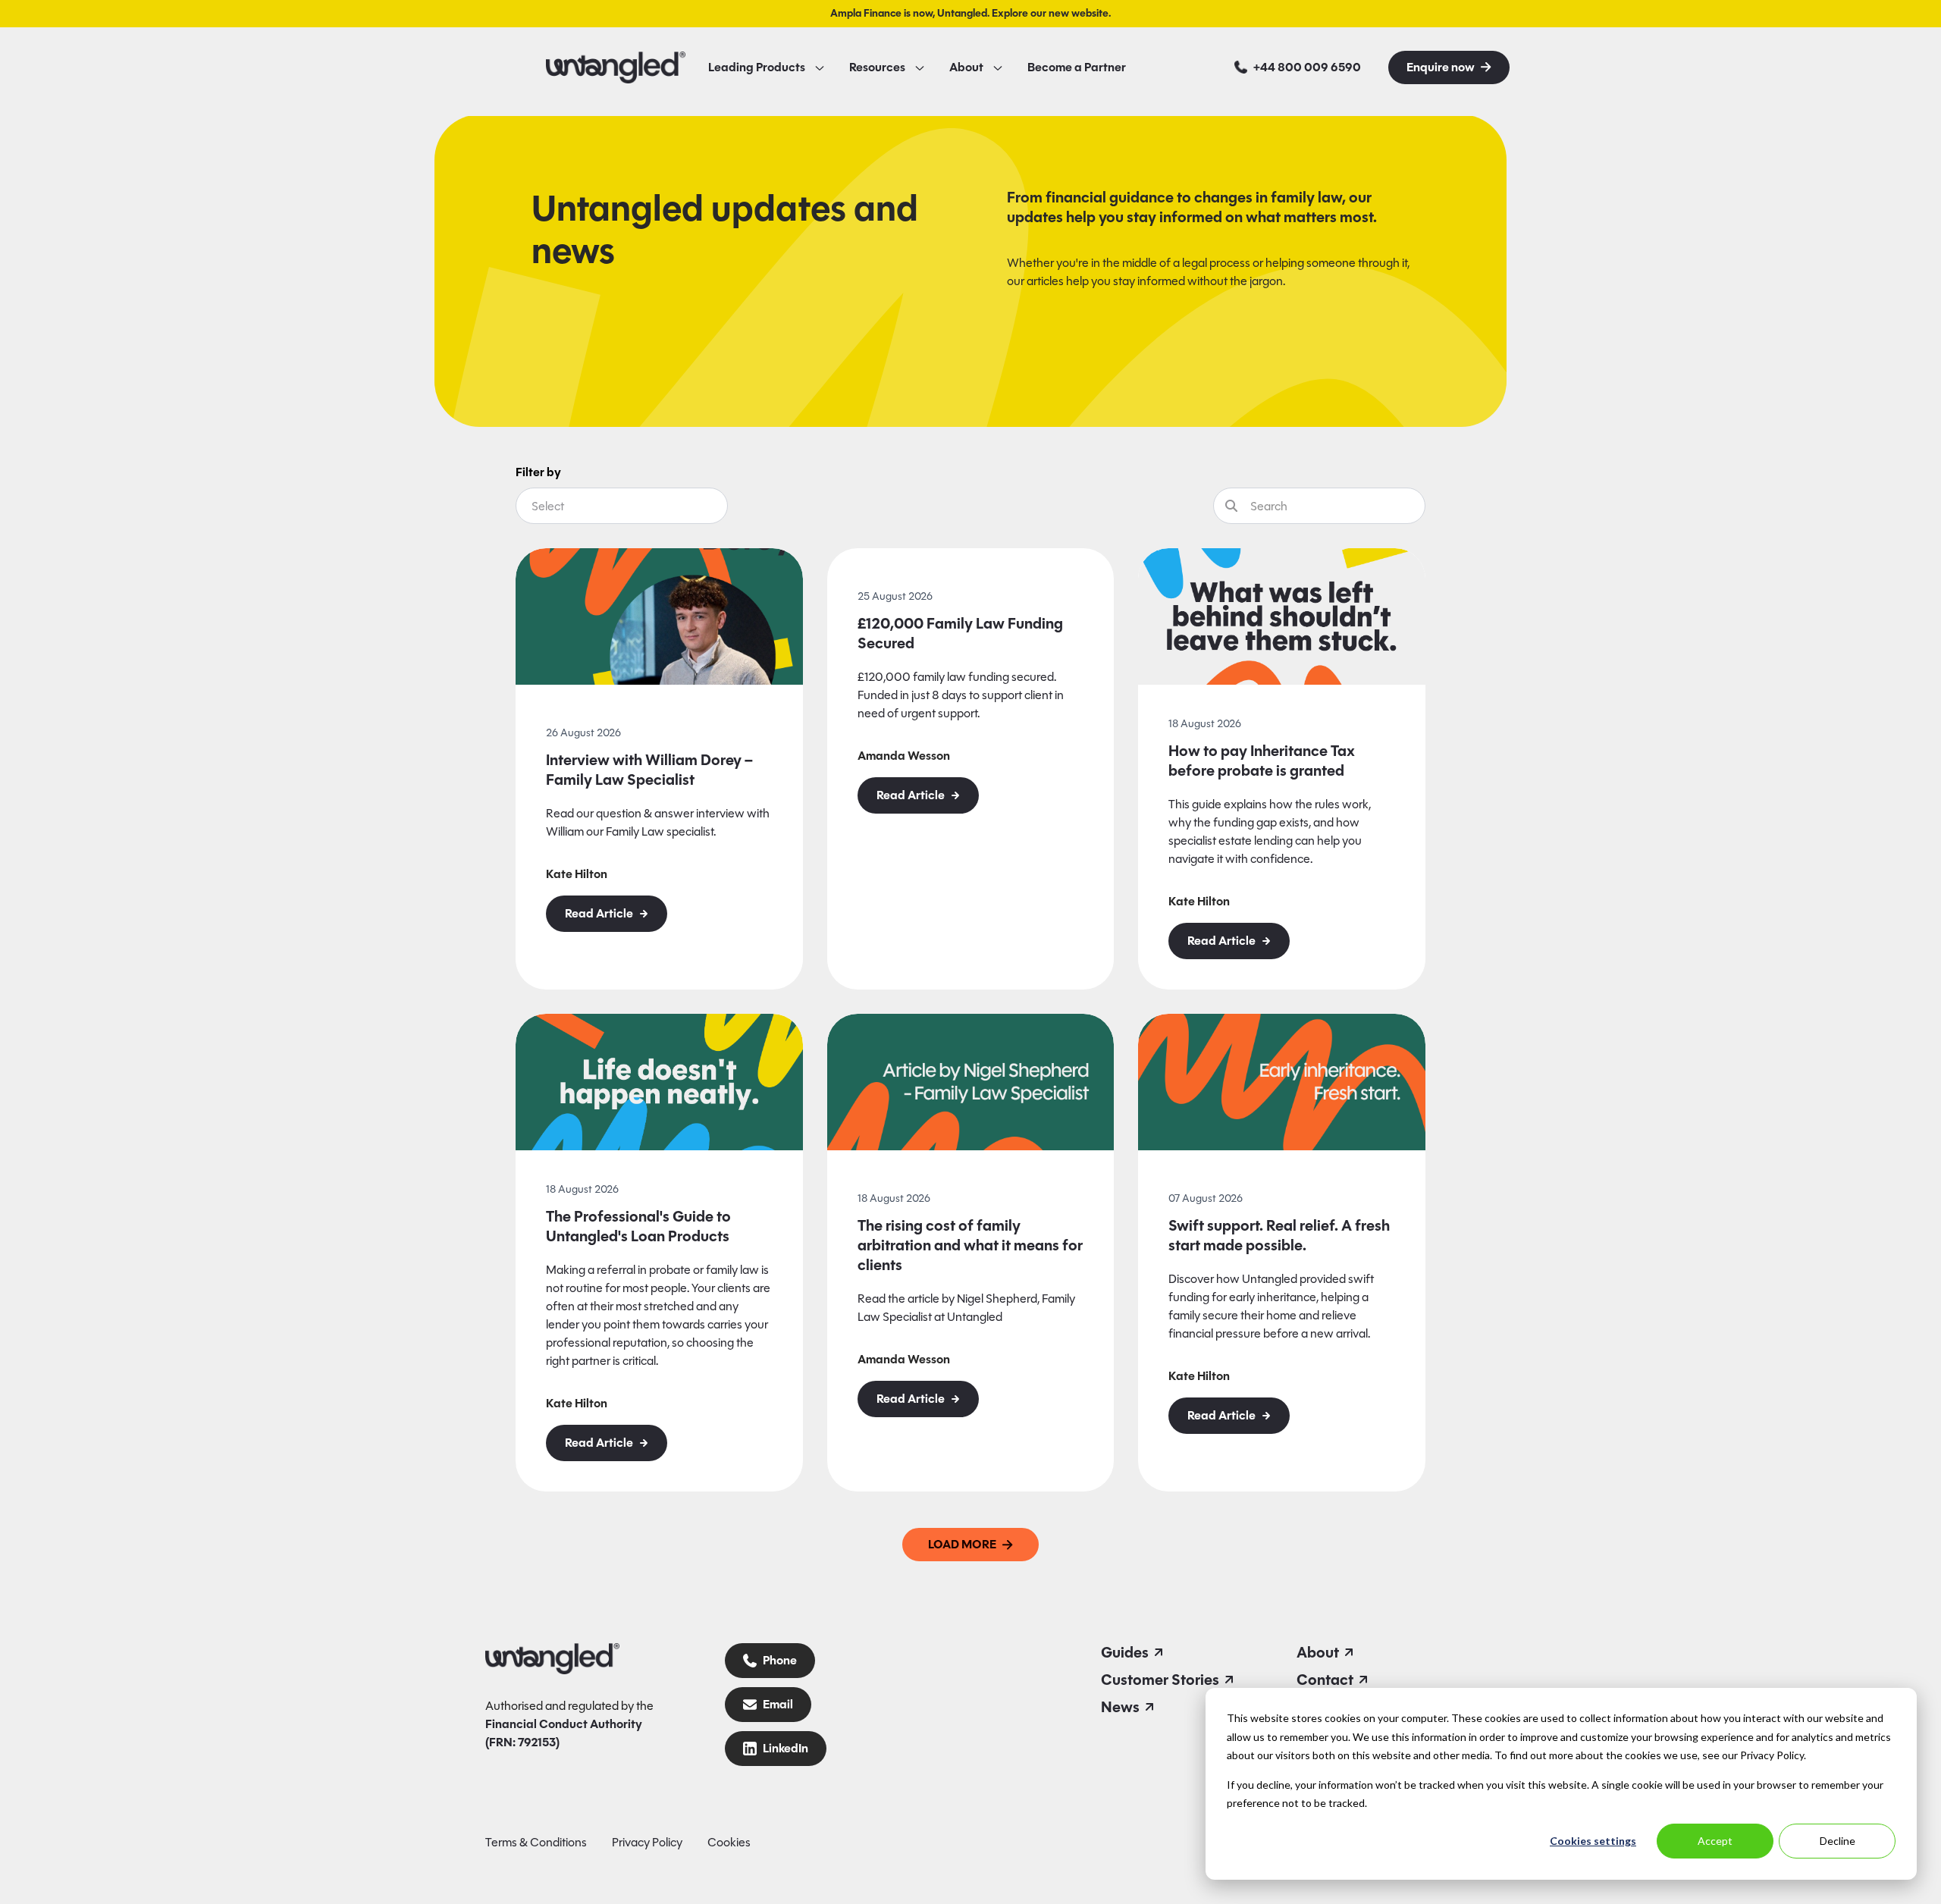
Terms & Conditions (536, 1842)
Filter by (538, 472)
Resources (877, 67)
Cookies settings (1593, 1841)
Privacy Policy (647, 1842)
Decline (1838, 1841)
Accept (1715, 1841)
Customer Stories (1160, 1680)
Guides (1125, 1652)
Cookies (729, 1842)
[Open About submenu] (998, 67)
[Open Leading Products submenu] (820, 67)
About (966, 67)
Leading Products (757, 67)
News (1120, 1707)
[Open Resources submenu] (920, 67)
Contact (1325, 1680)
